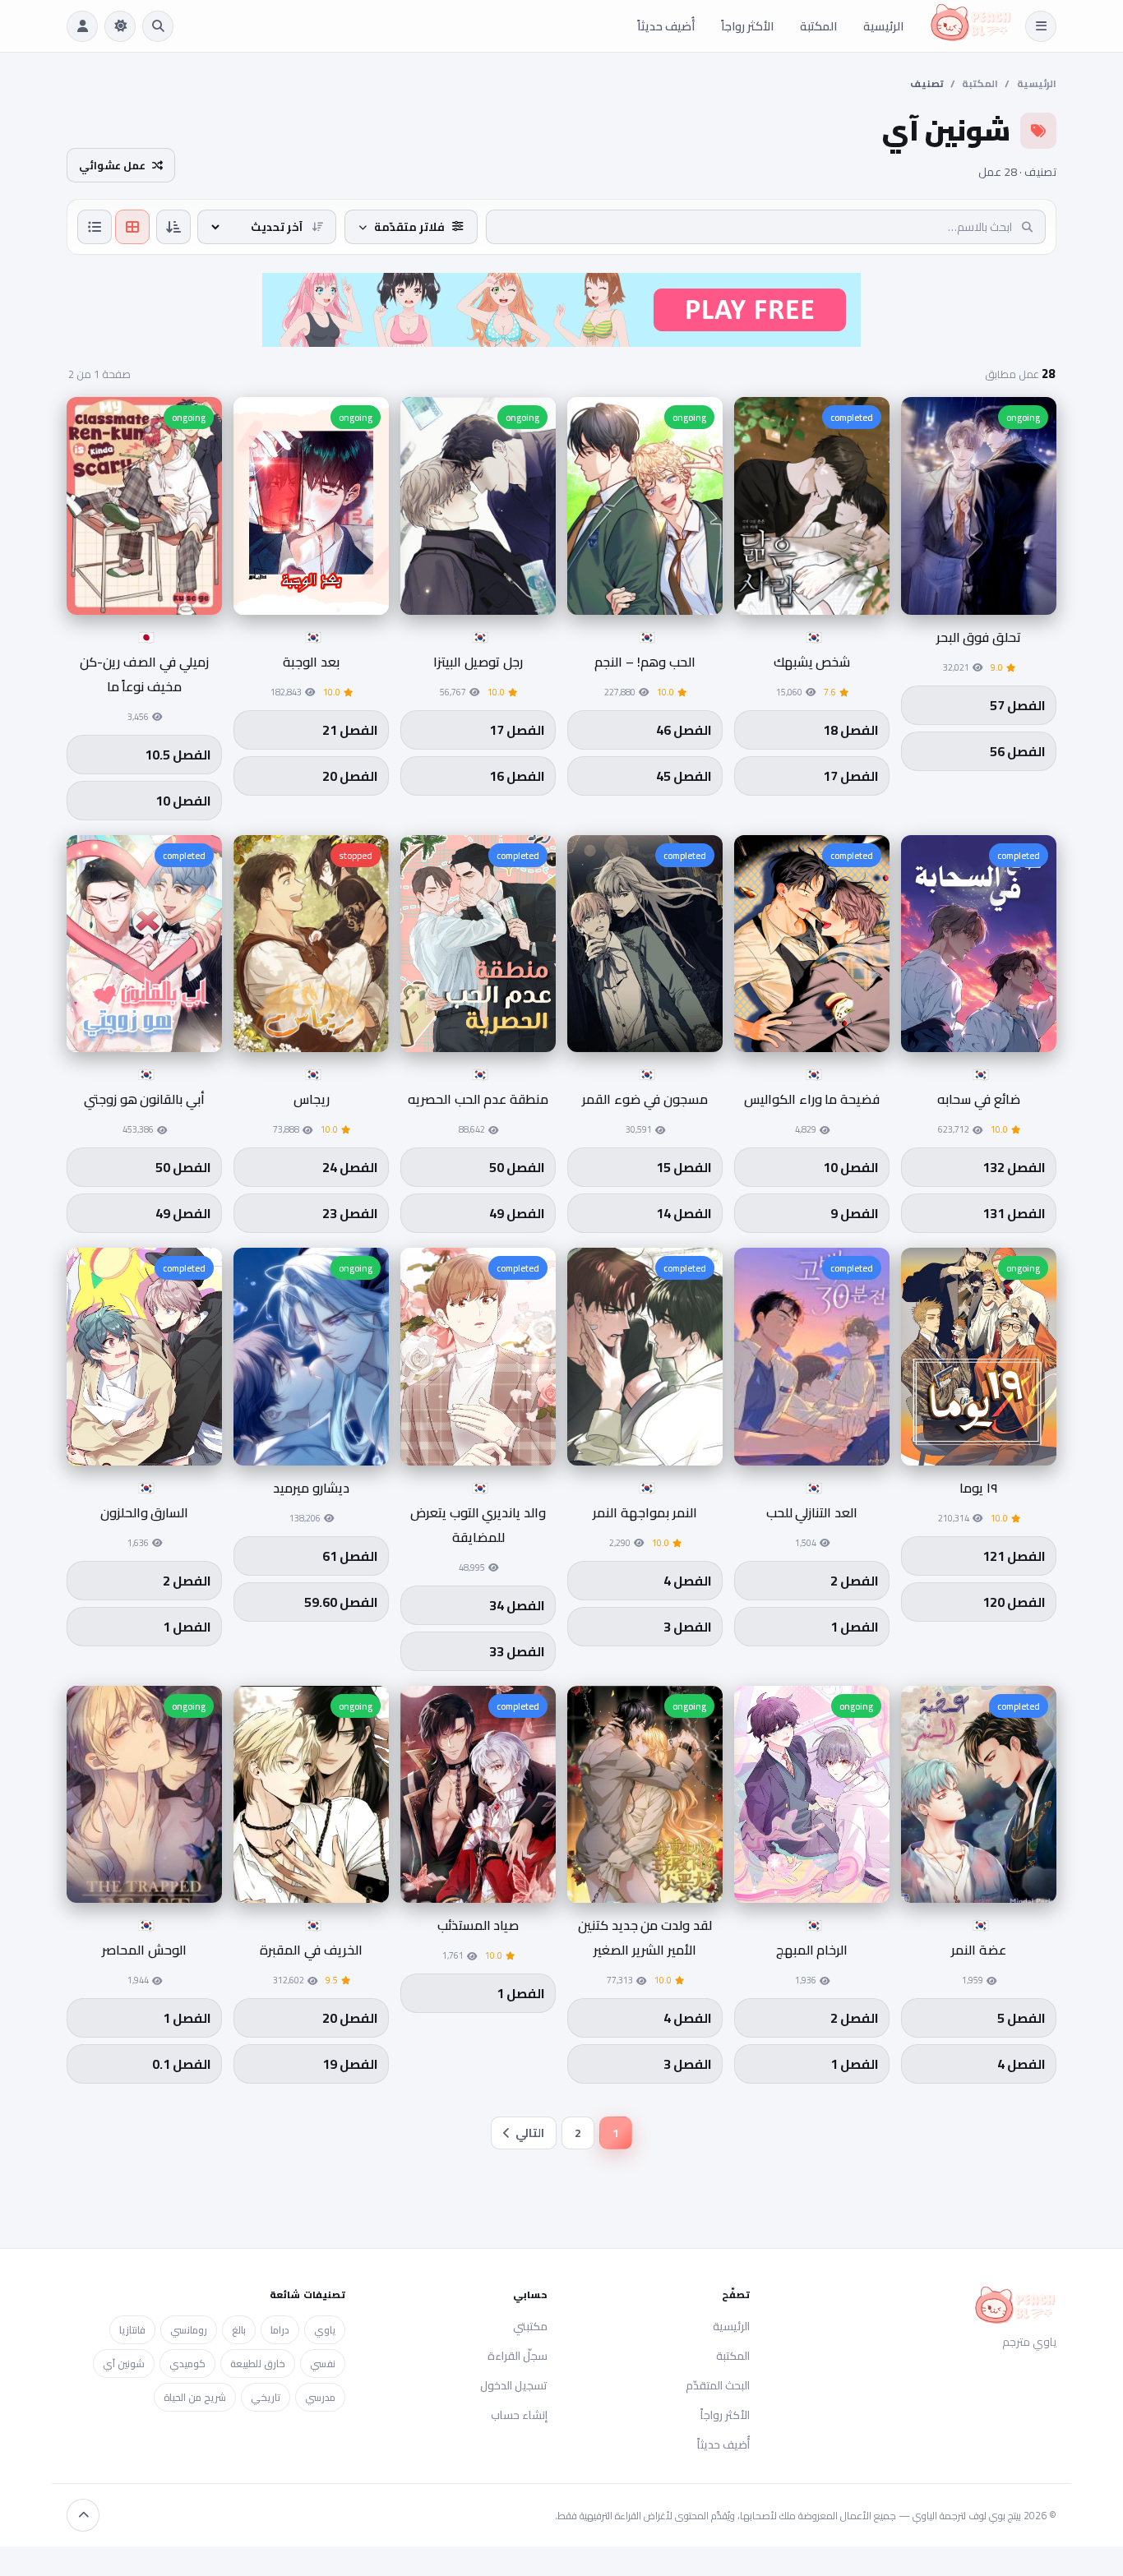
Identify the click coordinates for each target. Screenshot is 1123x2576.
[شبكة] (132, 227)
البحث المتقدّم (718, 2385)
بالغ (239, 2330)
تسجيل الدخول (514, 2385)
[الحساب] (82, 26)
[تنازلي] (173, 227)
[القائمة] (1041, 26)
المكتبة (818, 26)
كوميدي (187, 2364)
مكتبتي (530, 2326)
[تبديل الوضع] (120, 26)
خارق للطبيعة (258, 2364)
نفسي (323, 2364)
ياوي (325, 2330)
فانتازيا (132, 2330)
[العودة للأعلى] (83, 2515)
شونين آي (124, 2364)
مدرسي (320, 2397)
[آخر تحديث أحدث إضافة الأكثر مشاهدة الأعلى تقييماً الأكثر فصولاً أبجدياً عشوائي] (267, 227)
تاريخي (266, 2397)
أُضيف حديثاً (666, 26)
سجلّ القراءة (518, 2356)
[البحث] (158, 26)
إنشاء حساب (519, 2415)
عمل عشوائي (112, 165)
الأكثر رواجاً (747, 26)
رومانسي (189, 2330)
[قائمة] (95, 227)
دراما (280, 2330)
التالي (530, 2133)
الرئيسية (883, 26)
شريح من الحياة (195, 2397)
